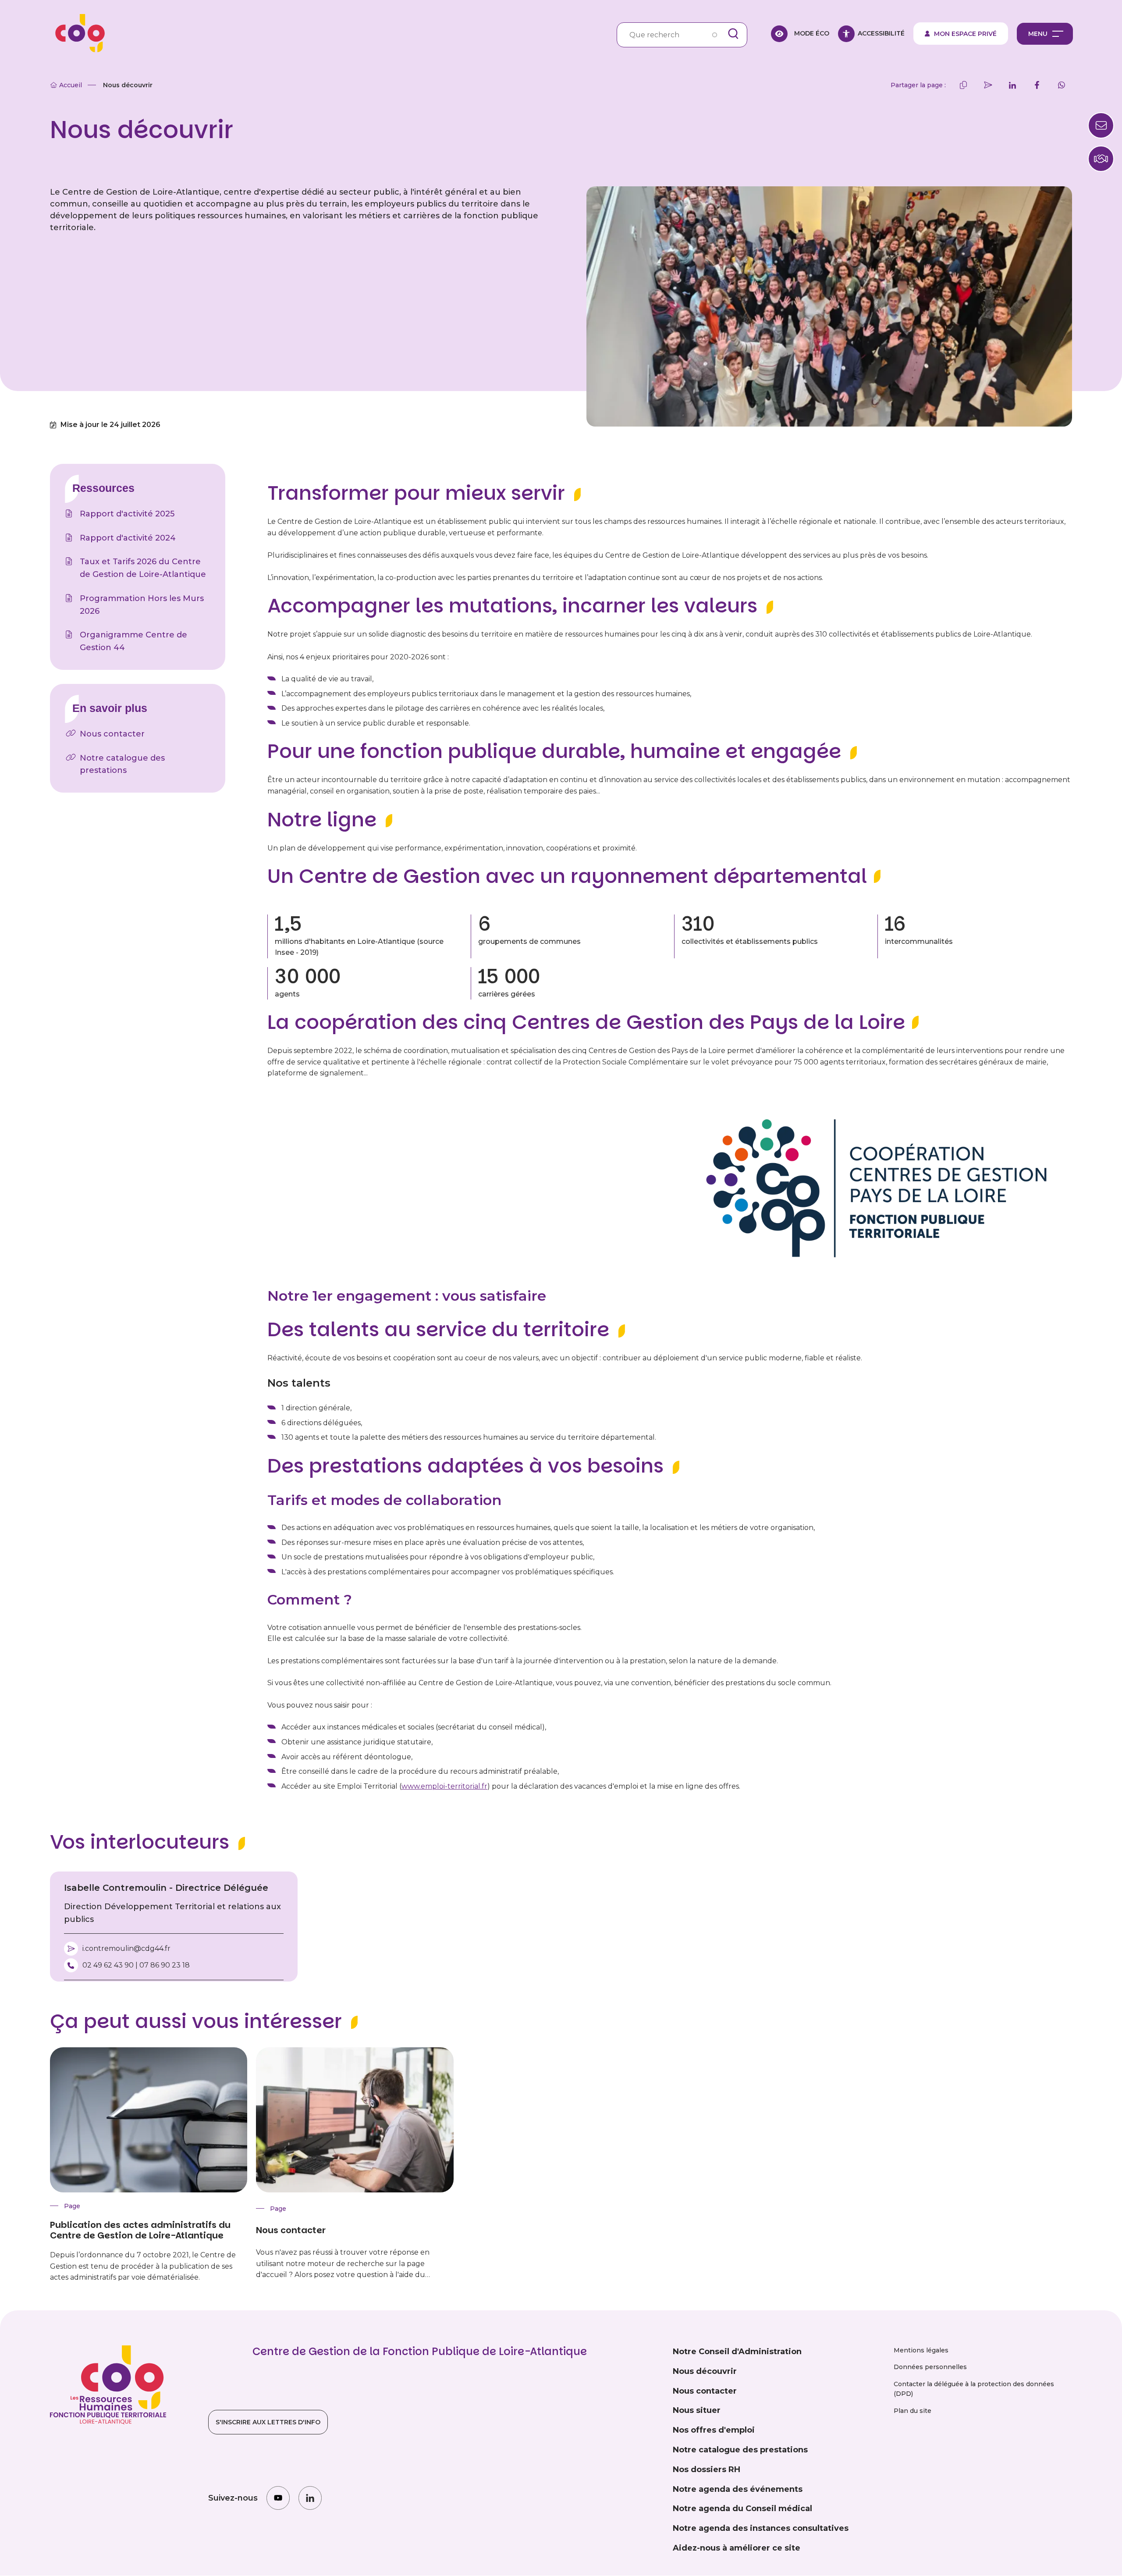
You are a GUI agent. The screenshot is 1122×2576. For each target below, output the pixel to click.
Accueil (71, 85)
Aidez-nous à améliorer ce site (737, 2548)
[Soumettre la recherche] (733, 34)
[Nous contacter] (1101, 159)
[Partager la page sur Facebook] (1037, 85)
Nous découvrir (705, 2371)
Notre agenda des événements (738, 2489)
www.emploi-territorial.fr (444, 1786)
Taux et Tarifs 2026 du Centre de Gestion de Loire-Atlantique (143, 568)
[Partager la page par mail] (988, 85)
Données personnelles (930, 2367)
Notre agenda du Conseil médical (742, 2508)
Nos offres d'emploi (714, 2430)
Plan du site (913, 2411)
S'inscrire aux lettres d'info (268, 2422)
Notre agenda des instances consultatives (761, 2528)
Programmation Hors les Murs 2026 (142, 605)
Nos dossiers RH (707, 2469)
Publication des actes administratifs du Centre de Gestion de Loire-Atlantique (140, 2230)
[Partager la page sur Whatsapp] (1062, 85)
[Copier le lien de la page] (963, 85)
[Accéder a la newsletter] (1101, 125)
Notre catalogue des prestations (122, 764)
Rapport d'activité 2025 (127, 514)
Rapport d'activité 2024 (128, 538)
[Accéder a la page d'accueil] (77, 34)
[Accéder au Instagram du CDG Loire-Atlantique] (278, 2498)
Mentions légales (921, 2350)
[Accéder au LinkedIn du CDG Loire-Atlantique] (310, 2498)
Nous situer (697, 2410)
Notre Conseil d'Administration (737, 2352)
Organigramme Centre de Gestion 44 (133, 641)
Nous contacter (112, 734)
